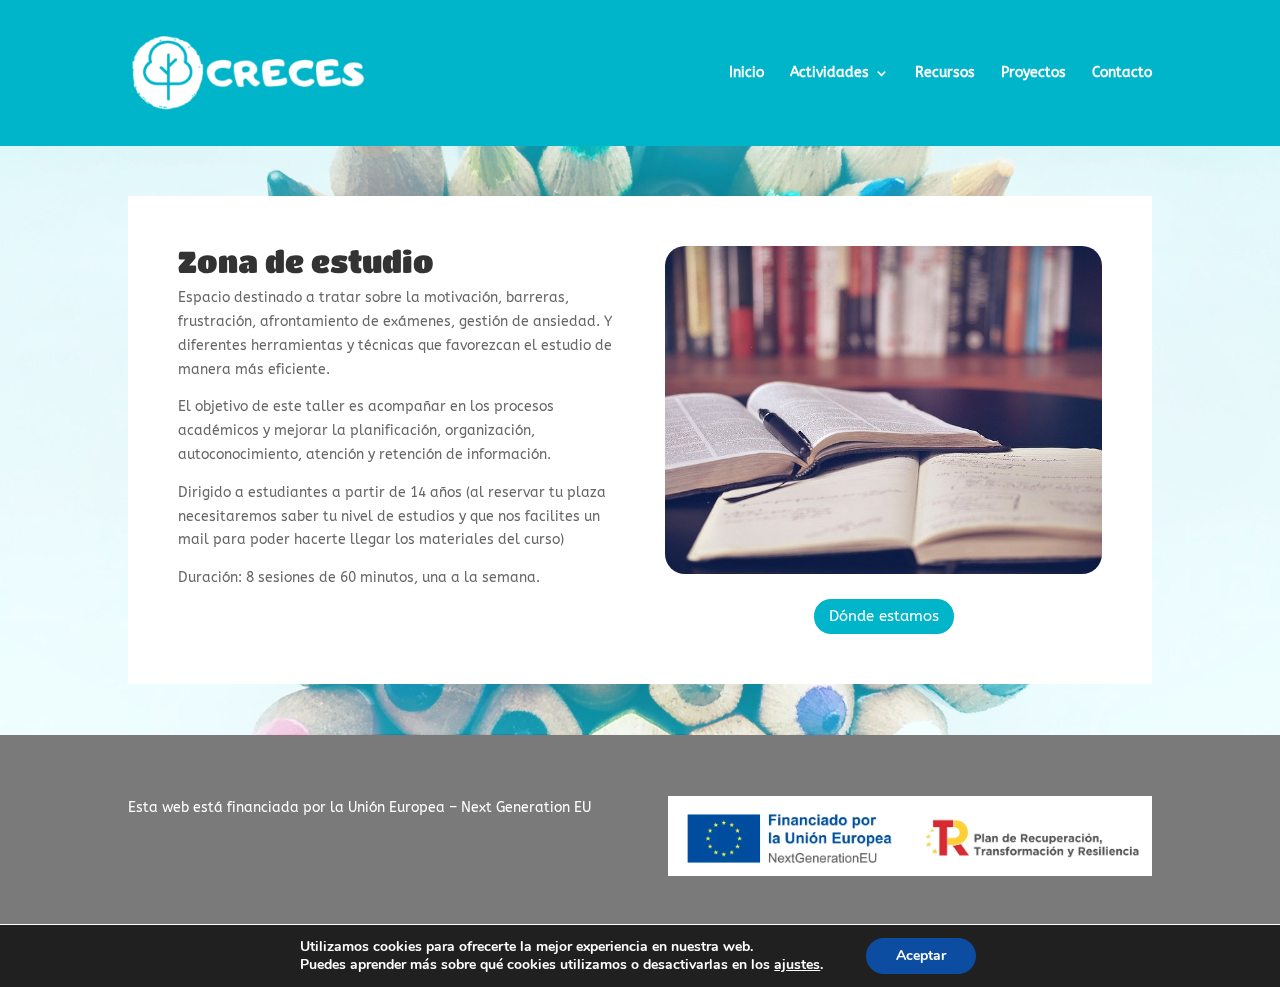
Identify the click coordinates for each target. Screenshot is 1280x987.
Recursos (945, 73)
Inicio (746, 73)
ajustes (797, 965)
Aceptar (921, 955)
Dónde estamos (884, 616)
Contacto (1122, 73)
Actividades (829, 73)
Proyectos (1033, 73)
